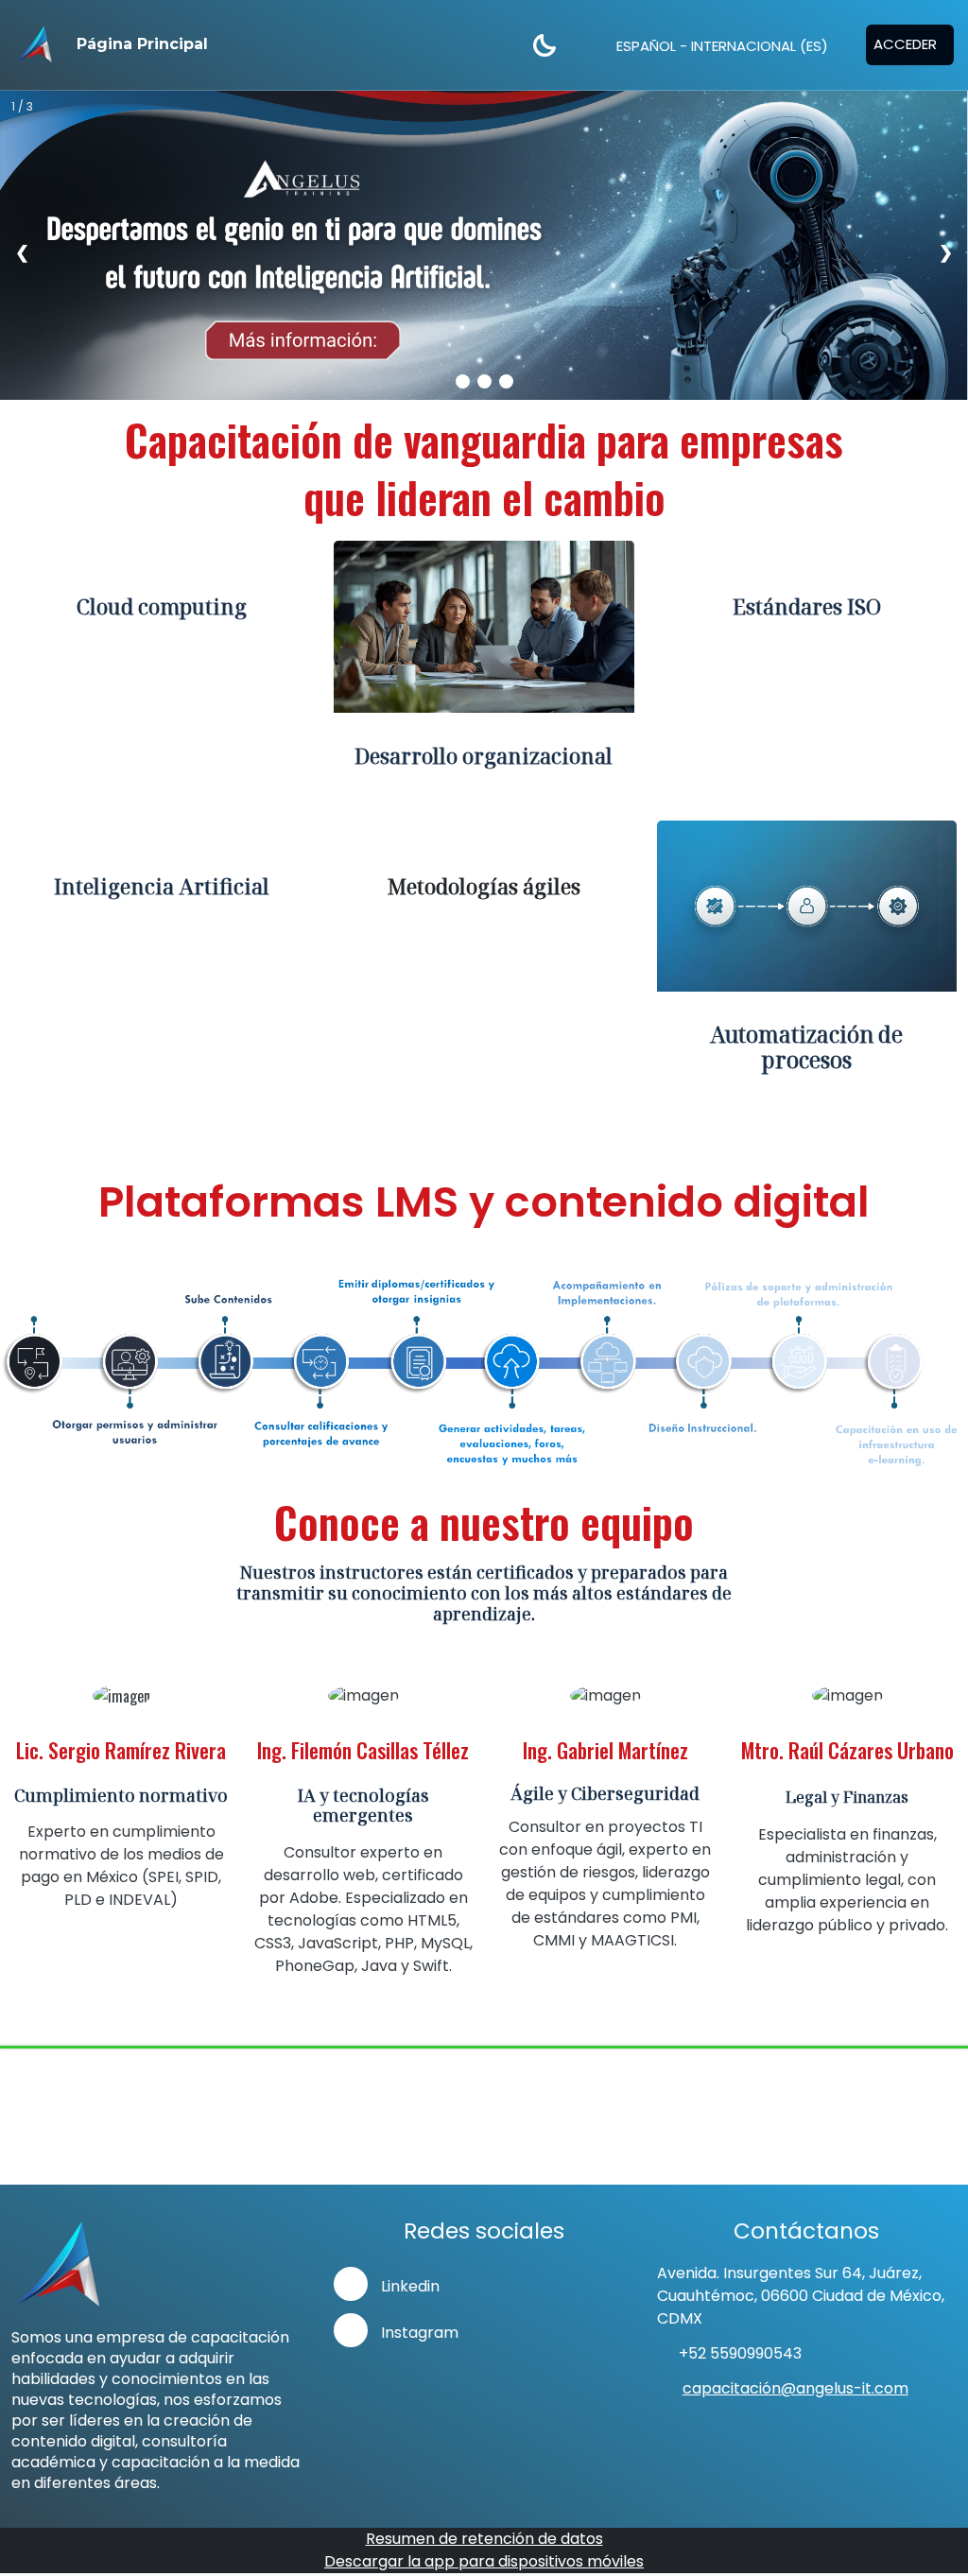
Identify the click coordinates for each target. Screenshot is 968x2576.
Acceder (905, 44)
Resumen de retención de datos (484, 2539)
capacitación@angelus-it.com (795, 2388)
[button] (715, 45)
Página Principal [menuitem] (142, 44)
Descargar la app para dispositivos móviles (484, 2561)
